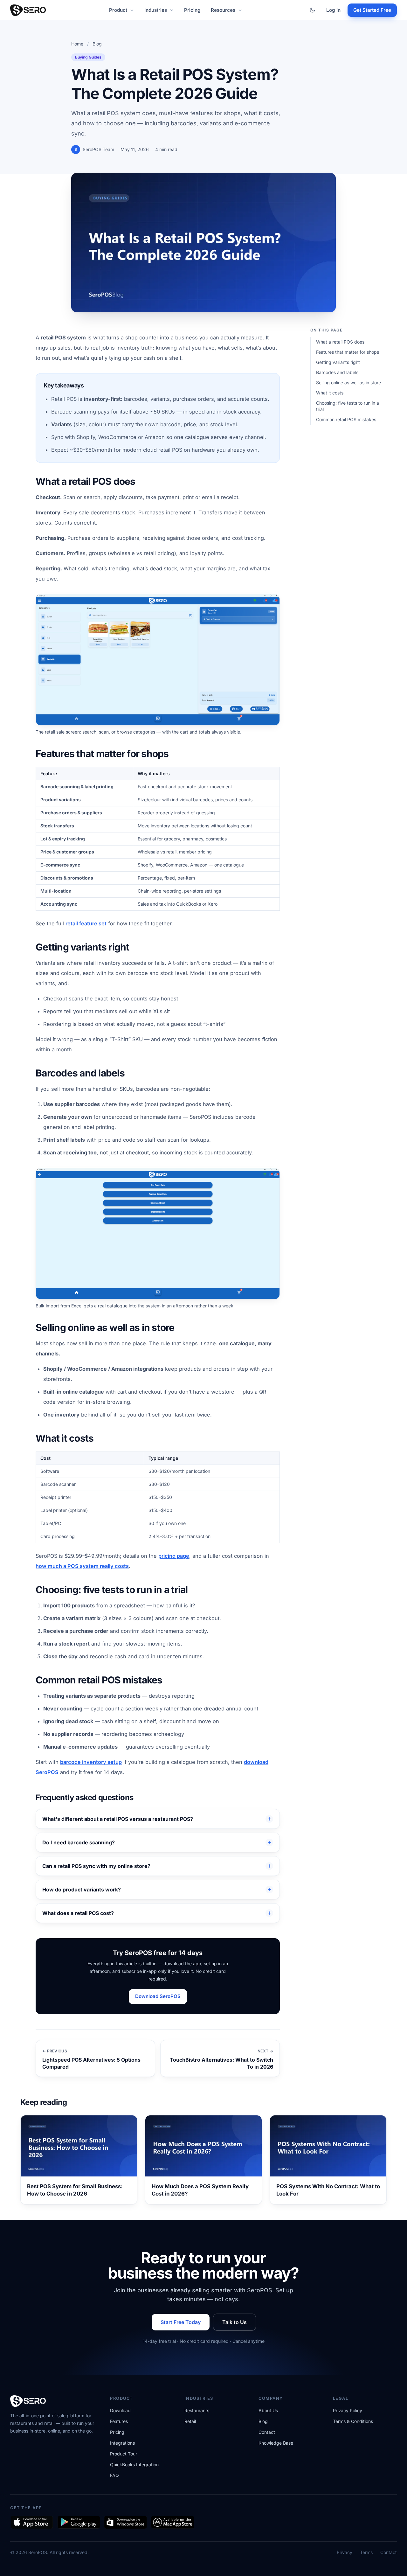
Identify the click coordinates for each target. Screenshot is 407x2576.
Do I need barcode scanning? (79, 1842)
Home (77, 44)
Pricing (192, 10)
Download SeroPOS (158, 1996)
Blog (97, 44)
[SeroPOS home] (28, 10)
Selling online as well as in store (348, 383)
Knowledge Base (276, 2443)
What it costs (330, 393)
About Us (268, 2410)
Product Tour (124, 2454)
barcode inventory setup (91, 1762)
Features (119, 2421)
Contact (267, 2432)
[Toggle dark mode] (312, 10)
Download (120, 2410)
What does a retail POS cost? (78, 1913)
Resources (223, 10)
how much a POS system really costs (82, 1566)
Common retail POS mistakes (346, 419)
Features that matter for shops (348, 352)
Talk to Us (235, 2322)
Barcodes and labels (337, 372)
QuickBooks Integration (134, 2465)
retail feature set (86, 923)
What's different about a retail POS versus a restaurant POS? (118, 1819)
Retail (190, 2421)
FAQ (114, 2475)
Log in (333, 10)
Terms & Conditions (353, 2421)
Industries (156, 10)
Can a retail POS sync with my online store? (96, 1866)
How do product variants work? (82, 1890)
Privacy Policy (348, 2410)
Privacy (345, 2552)
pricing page (174, 1556)
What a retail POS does (340, 342)
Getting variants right (338, 362)
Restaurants (197, 2410)
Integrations (122, 2443)
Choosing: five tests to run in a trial (348, 406)
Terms (366, 2552)
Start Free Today (181, 2322)
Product (118, 10)
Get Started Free (372, 10)
